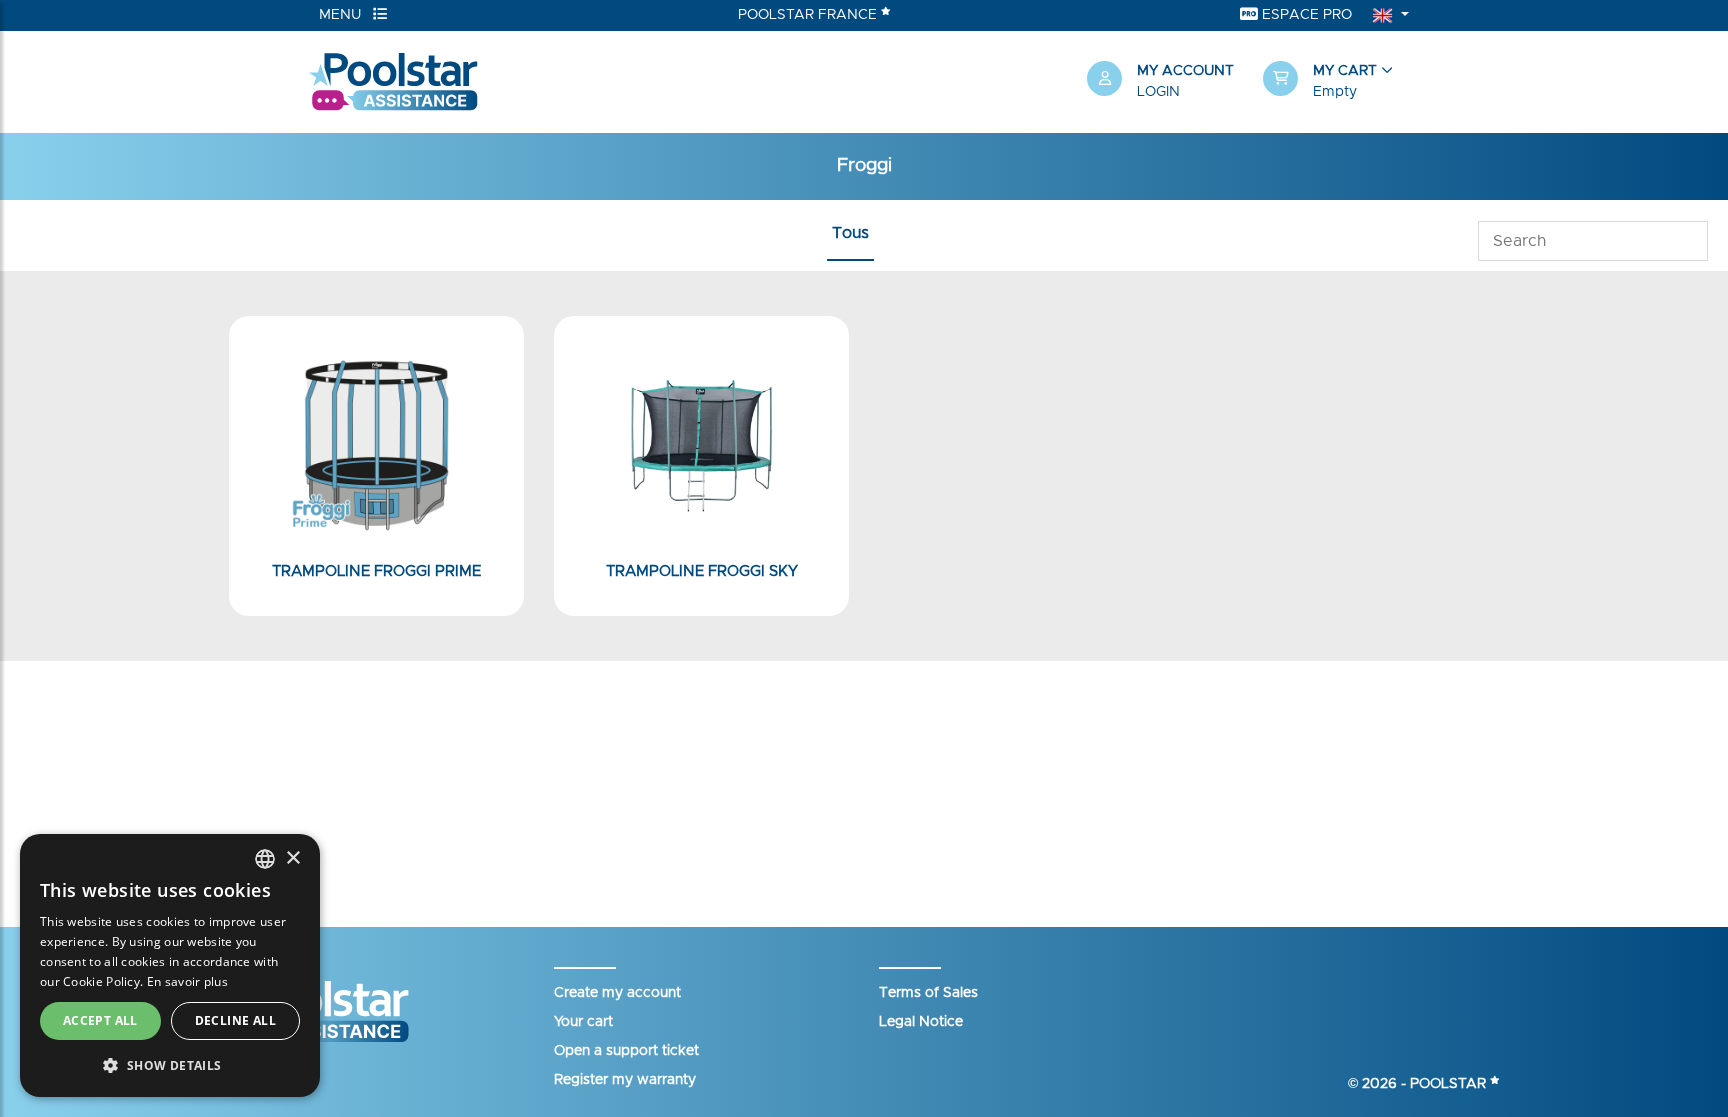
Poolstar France (809, 15)
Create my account (617, 993)
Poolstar (1450, 1084)
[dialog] (170, 965)
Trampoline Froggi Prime (376, 571)
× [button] (292, 858)
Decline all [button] (235, 1020)
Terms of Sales (928, 993)
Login (1158, 92)
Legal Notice (921, 1022)
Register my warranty (625, 1080)
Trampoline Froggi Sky (702, 571)
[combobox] (265, 859)
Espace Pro (1305, 15)
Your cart (583, 1022)
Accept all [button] (100, 1020)
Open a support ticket (626, 1051)
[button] (1341, 82)
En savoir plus (187, 981)
